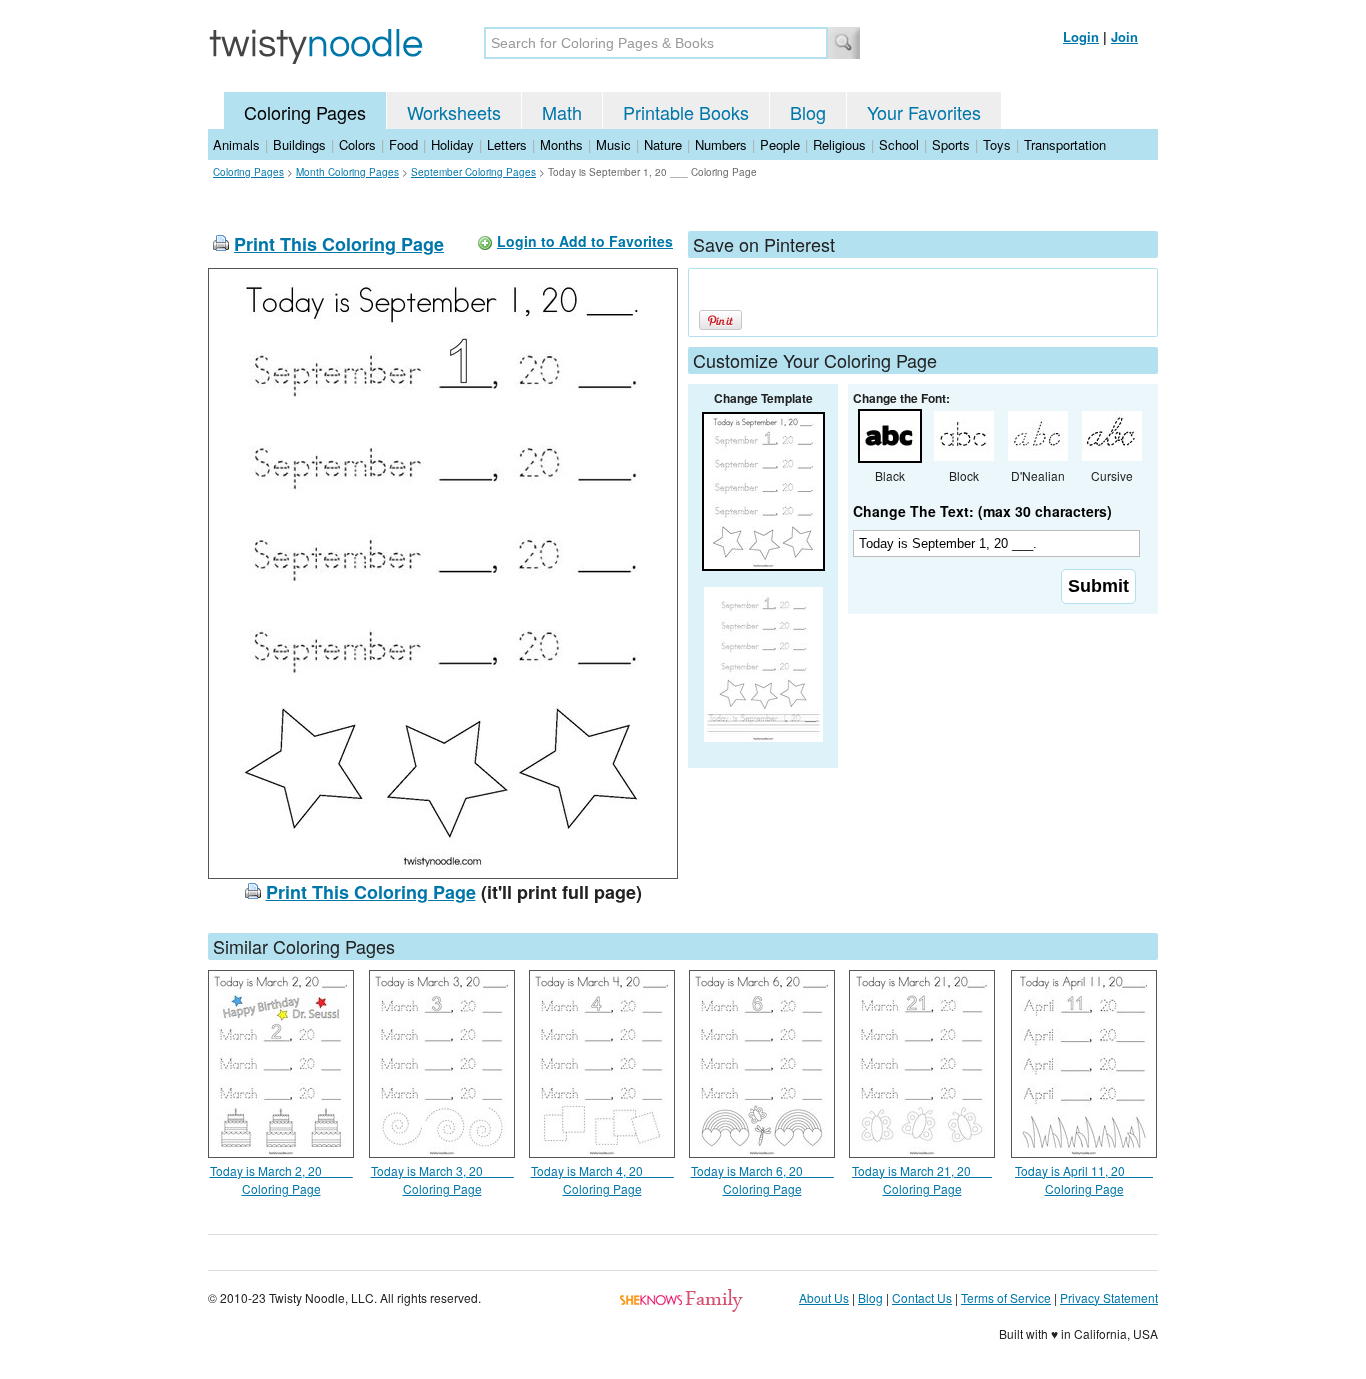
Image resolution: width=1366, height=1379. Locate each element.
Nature (663, 144)
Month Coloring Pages (347, 172)
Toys (997, 144)
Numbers (721, 144)
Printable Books (686, 112)
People (780, 144)
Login (1081, 36)
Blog (808, 112)
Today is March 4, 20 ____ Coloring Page (602, 1179)
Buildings (299, 144)
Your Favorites (924, 112)
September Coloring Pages (473, 172)
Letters (507, 144)
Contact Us (922, 1297)
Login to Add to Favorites (585, 241)
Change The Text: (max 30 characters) (982, 511)
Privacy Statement (1109, 1297)
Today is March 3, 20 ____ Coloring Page (442, 1179)
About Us (824, 1297)
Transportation (1065, 144)
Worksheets (454, 112)
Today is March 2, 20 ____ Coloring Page (281, 1179)
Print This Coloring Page (339, 244)
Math (562, 112)
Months (561, 144)
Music (613, 144)
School (899, 144)
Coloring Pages (305, 112)
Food (403, 144)
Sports (951, 144)
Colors (357, 144)
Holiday (452, 144)
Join (1124, 36)
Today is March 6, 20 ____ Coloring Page (762, 1179)
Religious (839, 144)
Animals (236, 144)
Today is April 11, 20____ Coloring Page (1084, 1179)
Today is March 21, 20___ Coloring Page (922, 1179)
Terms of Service (1006, 1297)
